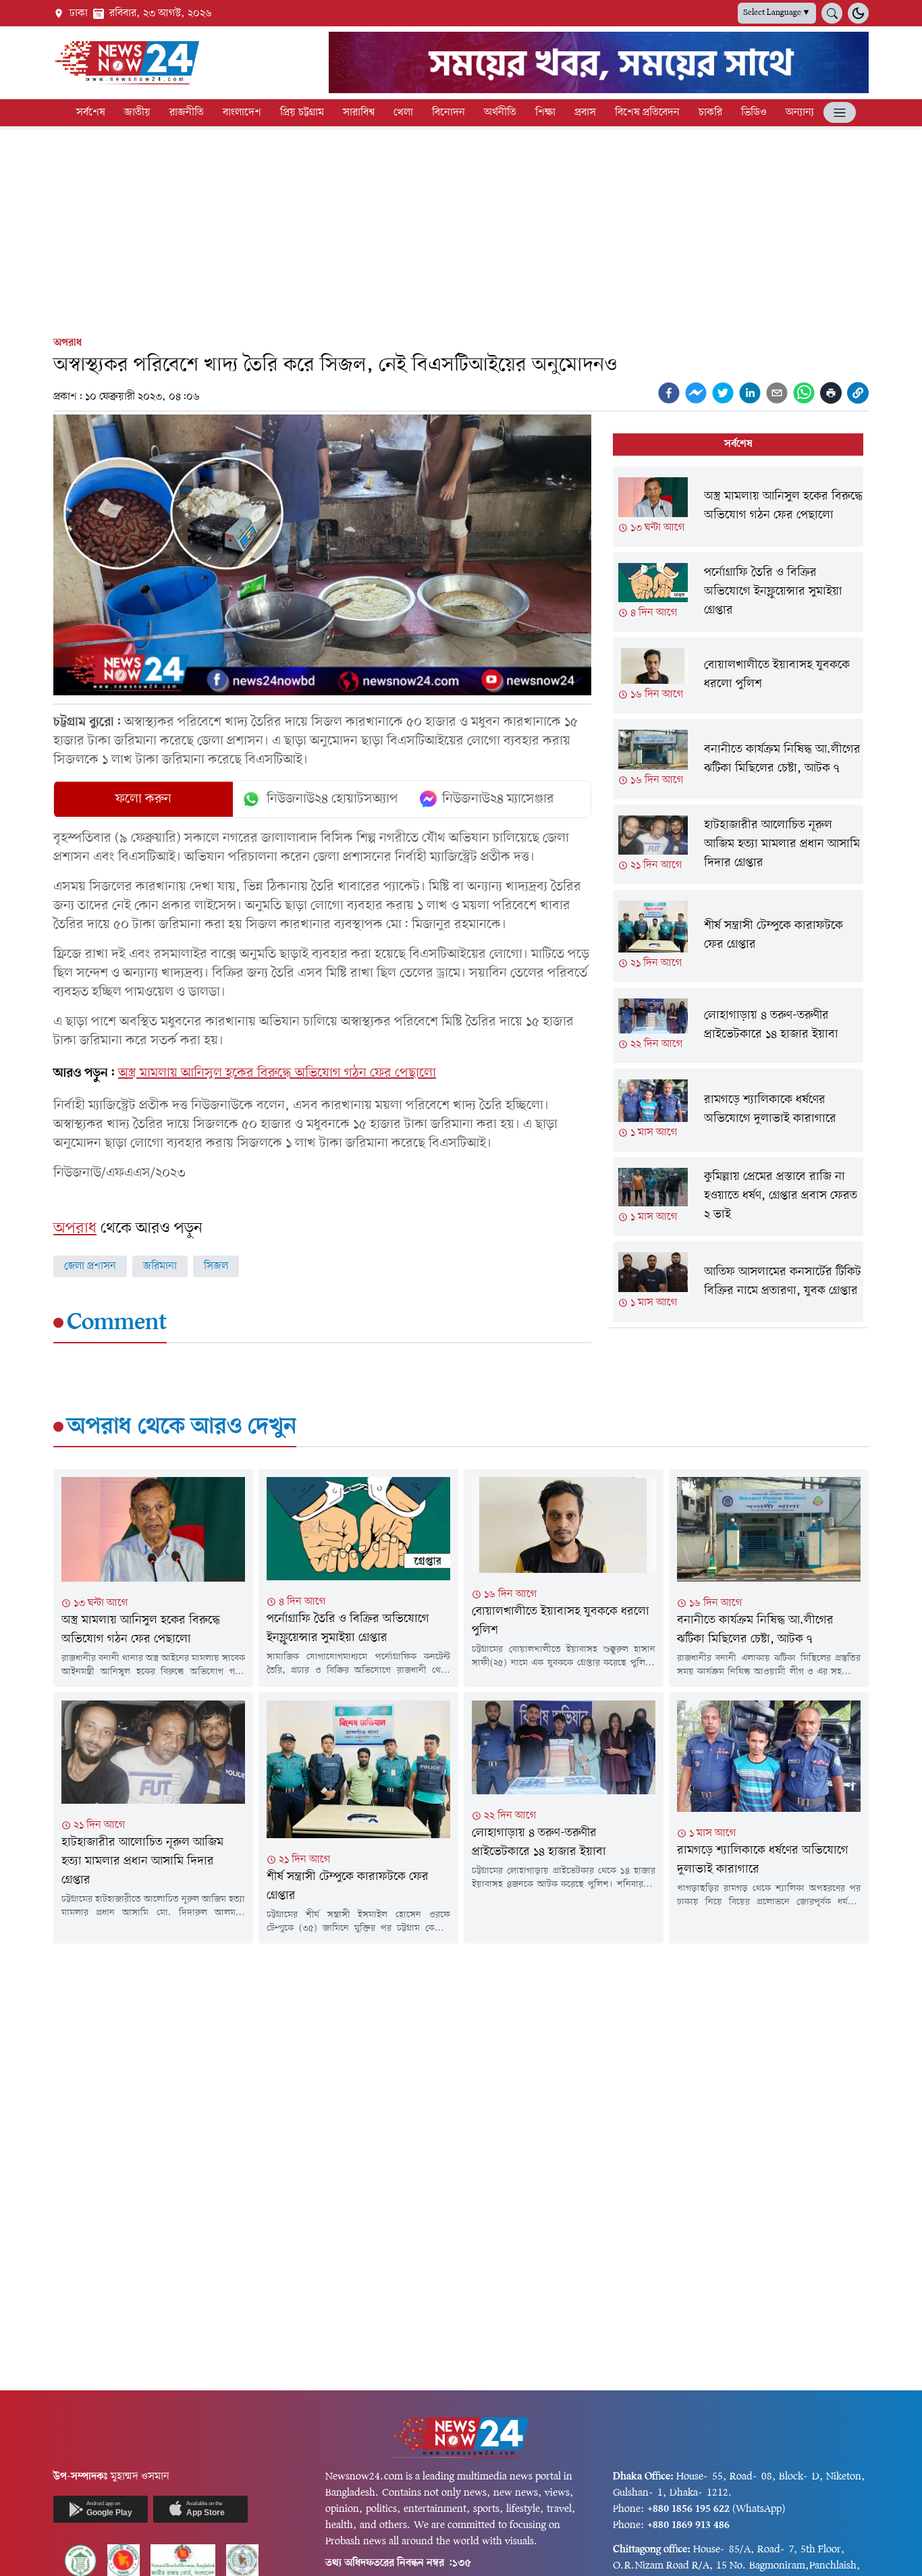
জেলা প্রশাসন (90, 1266)
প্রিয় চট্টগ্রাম (302, 113)
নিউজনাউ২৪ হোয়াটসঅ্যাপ (332, 799)
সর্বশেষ (91, 113)
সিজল (216, 1266)
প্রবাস (585, 113)
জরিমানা (160, 1266)
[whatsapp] (804, 393)
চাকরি (710, 113)
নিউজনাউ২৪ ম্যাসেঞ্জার (498, 799)
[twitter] (723, 393)
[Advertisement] (461, 228)
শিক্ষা (545, 113)
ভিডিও (754, 113)
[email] (777, 393)
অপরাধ (67, 343)
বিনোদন (449, 113)
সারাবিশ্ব (359, 113)
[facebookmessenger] (696, 393)
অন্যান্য (800, 113)
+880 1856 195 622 (688, 2509)
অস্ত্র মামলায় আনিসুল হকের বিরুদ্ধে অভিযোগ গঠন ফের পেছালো (277, 1073)
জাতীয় (137, 113)
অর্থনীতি (500, 113)
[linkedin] (750, 393)
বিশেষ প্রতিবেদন (647, 113)
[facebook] (669, 393)
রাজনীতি (187, 113)
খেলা (403, 113)
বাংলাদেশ (242, 113)
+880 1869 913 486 (688, 2525)
